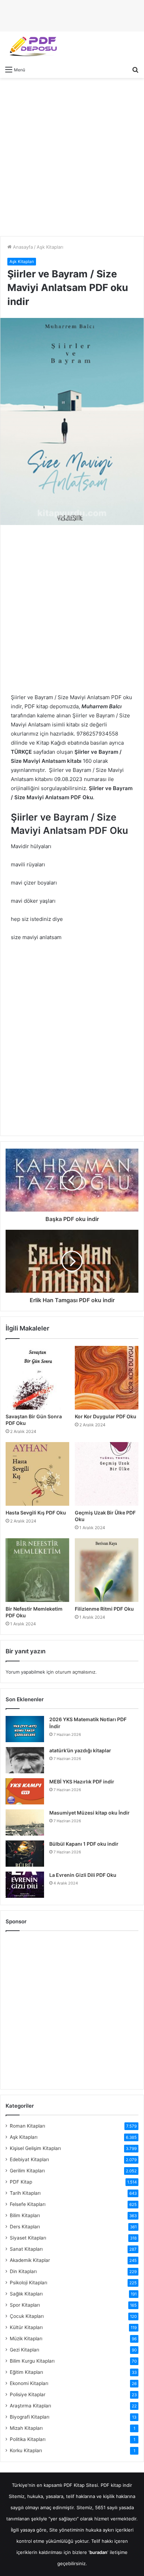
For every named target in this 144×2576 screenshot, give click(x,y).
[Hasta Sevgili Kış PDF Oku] (37, 1474)
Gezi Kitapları (24, 2350)
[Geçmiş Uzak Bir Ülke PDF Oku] (107, 1474)
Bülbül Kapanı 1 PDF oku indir (84, 1844)
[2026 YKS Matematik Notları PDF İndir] (25, 1729)
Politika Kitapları (28, 2439)
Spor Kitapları (25, 2305)
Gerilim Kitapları (27, 2171)
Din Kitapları (23, 2271)
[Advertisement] (72, 157)
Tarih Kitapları (25, 2193)
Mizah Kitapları (26, 2428)
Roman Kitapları (27, 2126)
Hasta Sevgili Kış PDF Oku (36, 1513)
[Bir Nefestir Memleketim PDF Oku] (37, 1570)
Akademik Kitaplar (30, 2260)
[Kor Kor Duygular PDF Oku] (107, 1378)
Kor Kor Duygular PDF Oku (106, 1416)
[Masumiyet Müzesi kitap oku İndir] (25, 1822)
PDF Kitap (21, 2182)
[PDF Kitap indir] (31, 47)
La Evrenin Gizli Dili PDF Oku (83, 1875)
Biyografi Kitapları (30, 2417)
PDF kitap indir (116, 2485)
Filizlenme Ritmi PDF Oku (104, 1609)
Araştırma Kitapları (30, 2406)
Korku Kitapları (26, 2450)
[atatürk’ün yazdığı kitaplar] (25, 1760)
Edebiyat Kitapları (29, 2159)
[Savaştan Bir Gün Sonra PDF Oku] (37, 1378)
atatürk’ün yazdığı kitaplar (80, 1750)
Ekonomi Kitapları (29, 2383)
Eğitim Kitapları (26, 2372)
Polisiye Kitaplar (28, 2394)
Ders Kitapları (25, 2227)
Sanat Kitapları (26, 2249)
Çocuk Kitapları (27, 2316)
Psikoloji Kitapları (28, 2283)
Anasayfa (22, 247)
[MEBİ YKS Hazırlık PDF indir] (25, 1791)
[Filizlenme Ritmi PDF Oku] (107, 1570)
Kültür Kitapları (26, 2327)
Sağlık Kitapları (26, 2294)
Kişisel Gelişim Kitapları (35, 2148)
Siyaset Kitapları (28, 2238)
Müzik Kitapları (26, 2339)
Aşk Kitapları (50, 247)
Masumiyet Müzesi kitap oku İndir (89, 1813)
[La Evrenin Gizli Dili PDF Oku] (25, 1885)
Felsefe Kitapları (28, 2204)
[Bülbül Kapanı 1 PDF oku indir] (25, 1854)
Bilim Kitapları (25, 2215)
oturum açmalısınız (75, 1672)
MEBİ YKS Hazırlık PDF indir (82, 1782)
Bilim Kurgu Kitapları (32, 2361)
